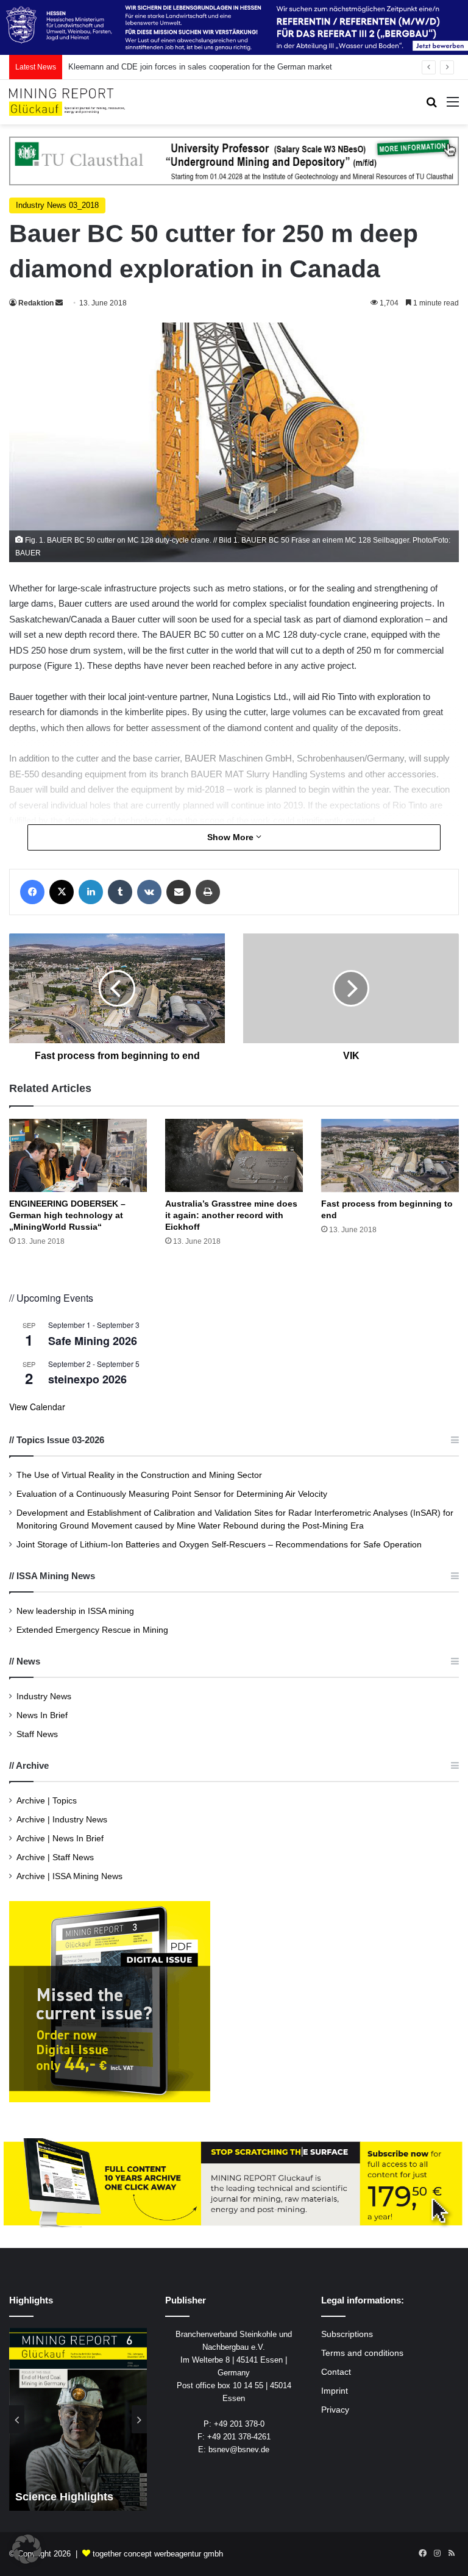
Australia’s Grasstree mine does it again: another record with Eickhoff (231, 1215)
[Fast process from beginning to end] (390, 1156)
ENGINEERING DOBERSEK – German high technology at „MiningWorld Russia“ (67, 1215)
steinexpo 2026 (87, 1379)
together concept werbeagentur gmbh (158, 2554)
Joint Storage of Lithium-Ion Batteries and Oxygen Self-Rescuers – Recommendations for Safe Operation (219, 1545)
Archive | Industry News (62, 1820)
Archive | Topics (47, 1801)
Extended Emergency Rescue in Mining (92, 1630)
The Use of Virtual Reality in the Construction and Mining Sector (139, 1475)
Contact (336, 2372)
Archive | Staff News (55, 1857)
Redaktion (36, 303)
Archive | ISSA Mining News (69, 1876)
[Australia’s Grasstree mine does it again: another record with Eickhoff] (234, 1155)
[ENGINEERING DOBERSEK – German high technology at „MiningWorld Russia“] (78, 1155)
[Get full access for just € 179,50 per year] (234, 2183)
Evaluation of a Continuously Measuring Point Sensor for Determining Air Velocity (172, 1494)
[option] (78, 2419)
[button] (27, 2549)
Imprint (335, 2391)
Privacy (335, 2410)
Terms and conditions (362, 2353)
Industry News (44, 1697)
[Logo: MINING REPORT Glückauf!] (67, 102)
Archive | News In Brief (60, 1839)
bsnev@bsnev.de (239, 2449)
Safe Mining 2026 (93, 1341)
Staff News (37, 1734)
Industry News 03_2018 (57, 205)
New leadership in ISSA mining (75, 1611)
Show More (232, 837)
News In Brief (42, 1715)
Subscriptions (347, 2334)
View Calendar (37, 1407)
